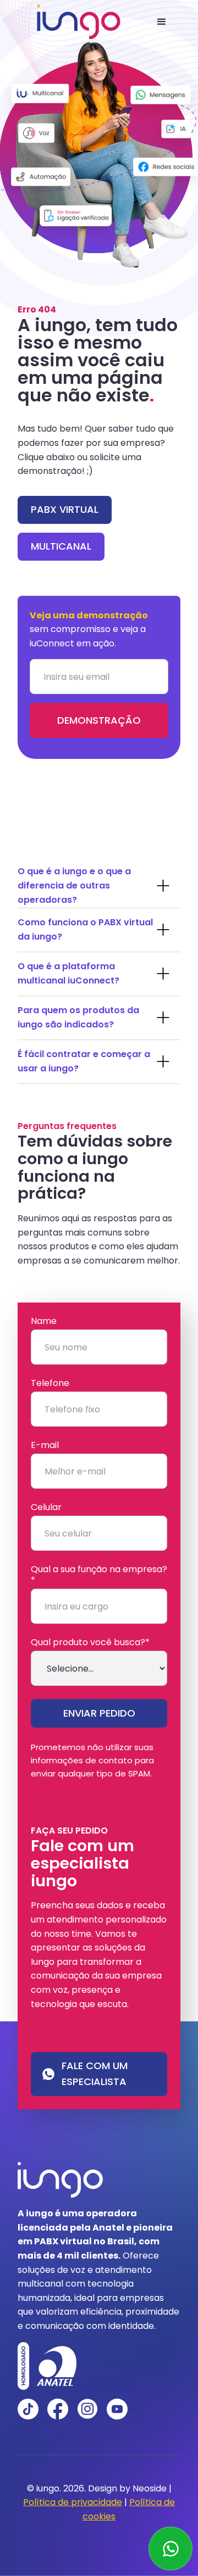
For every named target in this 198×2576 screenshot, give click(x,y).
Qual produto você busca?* (90, 1642)
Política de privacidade (73, 2502)
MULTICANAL (61, 546)
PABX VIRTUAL (65, 509)
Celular (46, 1507)
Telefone (50, 1383)
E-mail (45, 1445)
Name (44, 1321)
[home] (76, 22)
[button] (162, 22)
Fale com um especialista (95, 2074)
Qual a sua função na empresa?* (99, 1575)
